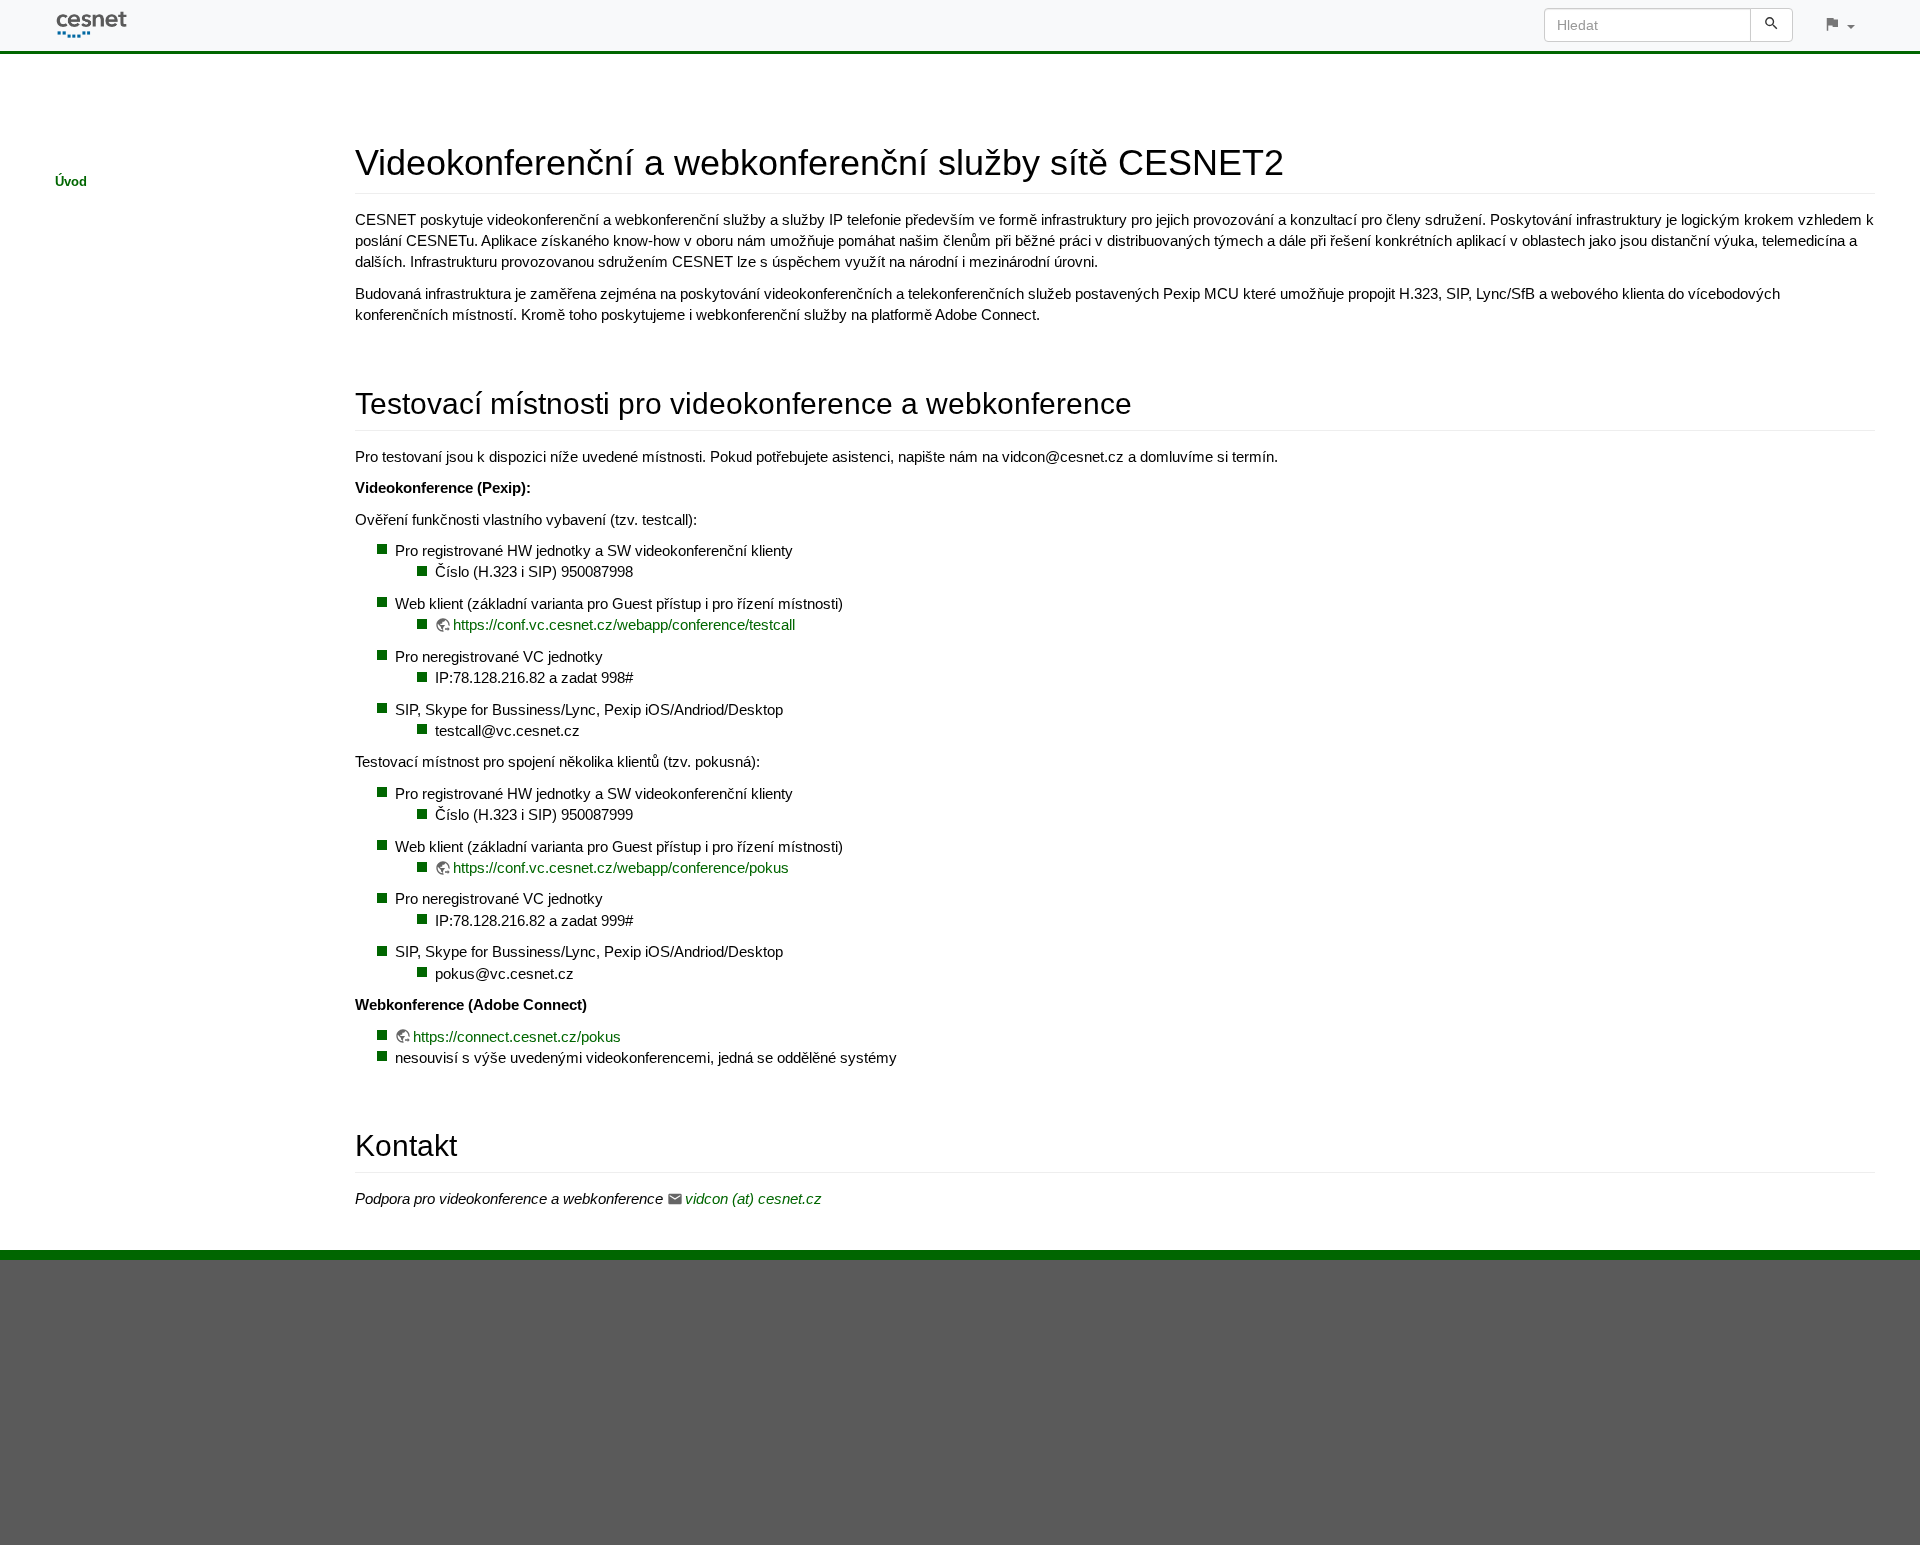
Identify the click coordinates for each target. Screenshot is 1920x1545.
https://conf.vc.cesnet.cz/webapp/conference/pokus (621, 867)
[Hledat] (1771, 25)
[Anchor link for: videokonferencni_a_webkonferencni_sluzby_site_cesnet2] (1302, 159)
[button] (1839, 25)
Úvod (71, 181)
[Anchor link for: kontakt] (472, 1143)
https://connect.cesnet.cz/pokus (517, 1036)
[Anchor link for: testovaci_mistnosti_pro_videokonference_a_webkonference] (1147, 401)
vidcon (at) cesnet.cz (753, 1198)
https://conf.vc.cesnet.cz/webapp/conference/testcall (624, 624)
